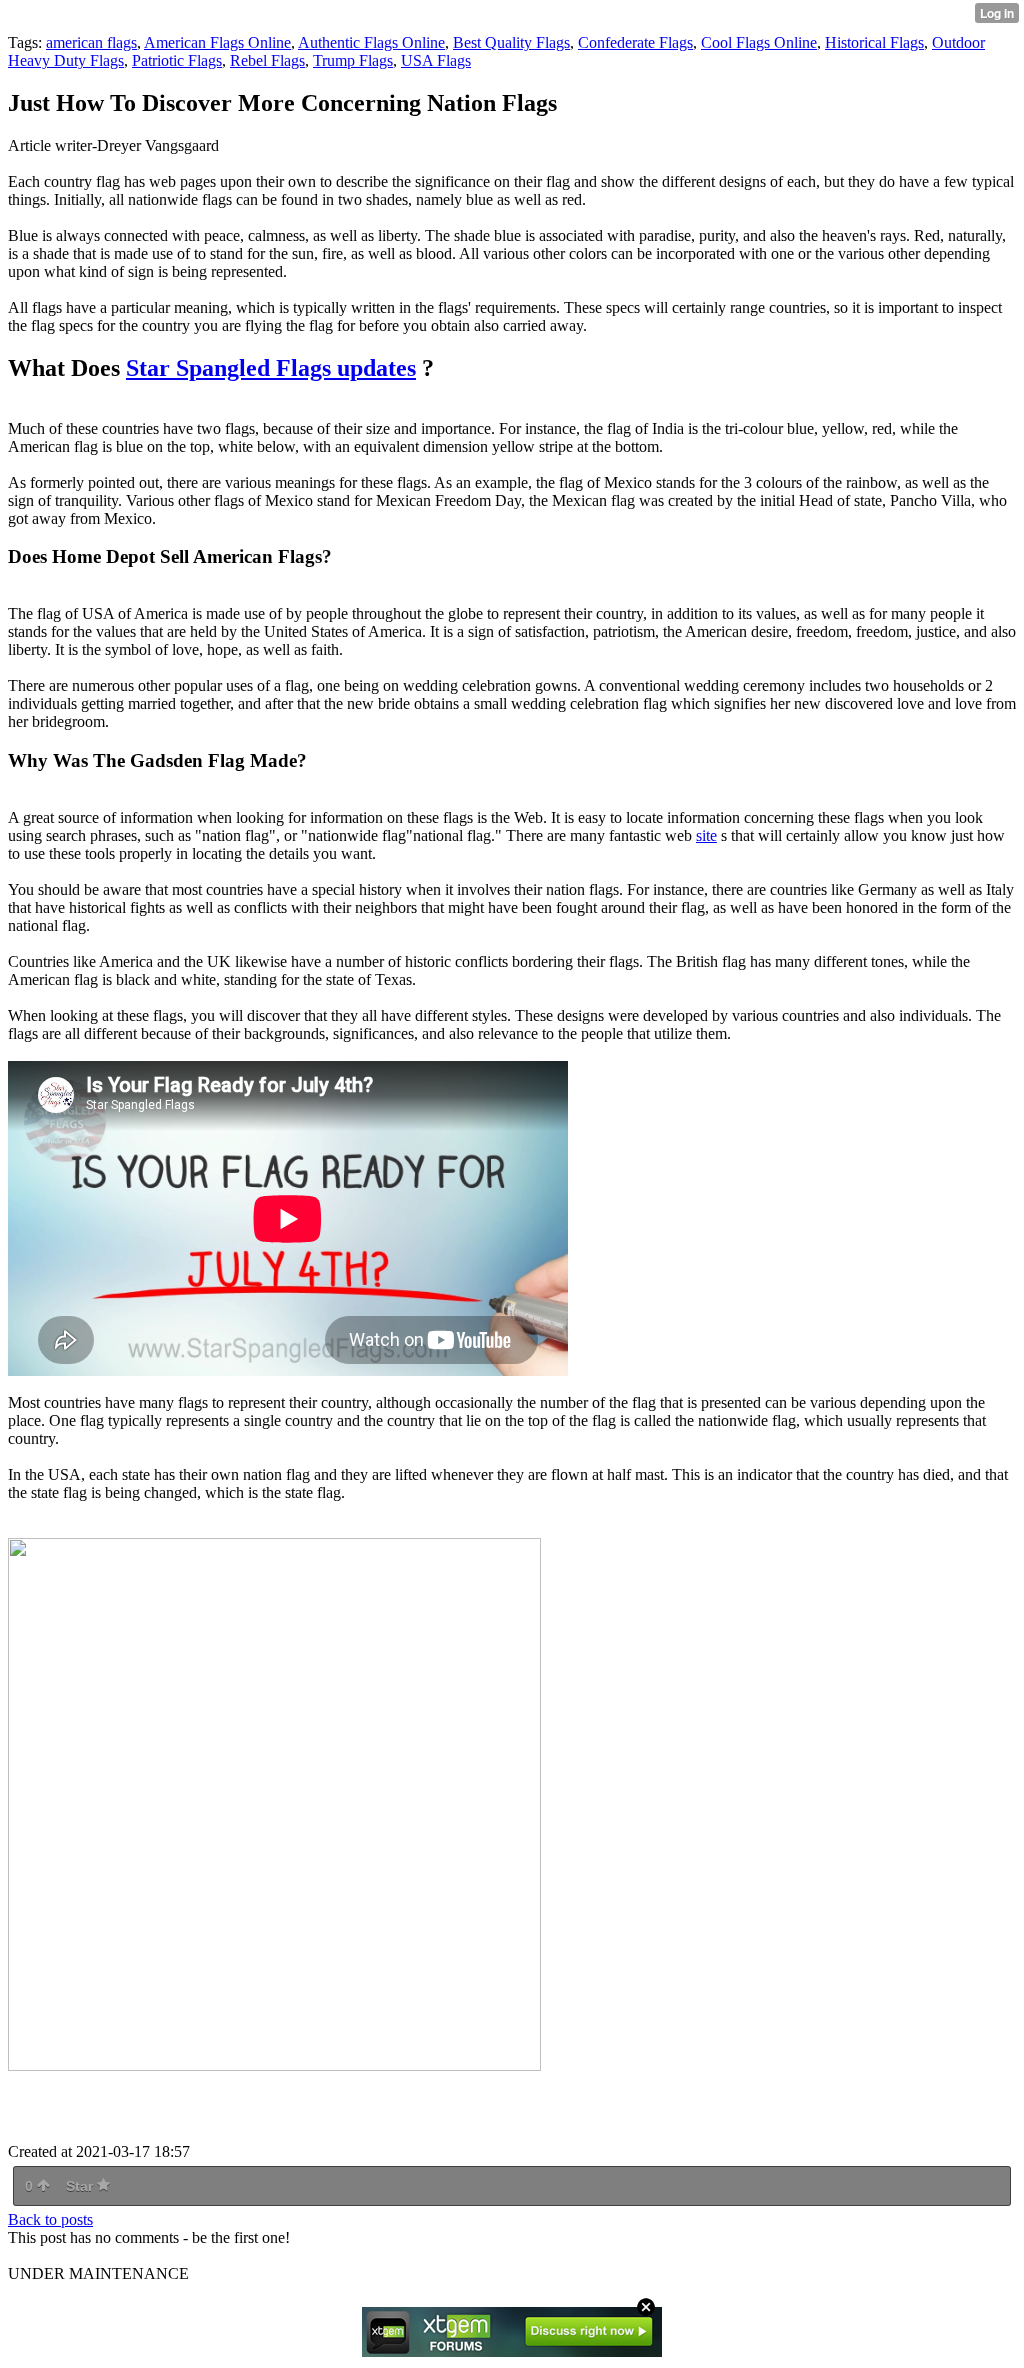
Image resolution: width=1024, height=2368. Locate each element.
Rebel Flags (267, 60)
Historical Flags (874, 42)
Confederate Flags (635, 42)
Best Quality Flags (511, 42)
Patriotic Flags (177, 60)
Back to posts (50, 2219)
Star (81, 2186)
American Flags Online (217, 42)
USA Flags (436, 60)
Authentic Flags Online (371, 42)
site (706, 835)
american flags (91, 42)
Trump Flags (353, 60)
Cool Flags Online (759, 42)
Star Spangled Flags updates (271, 368)
